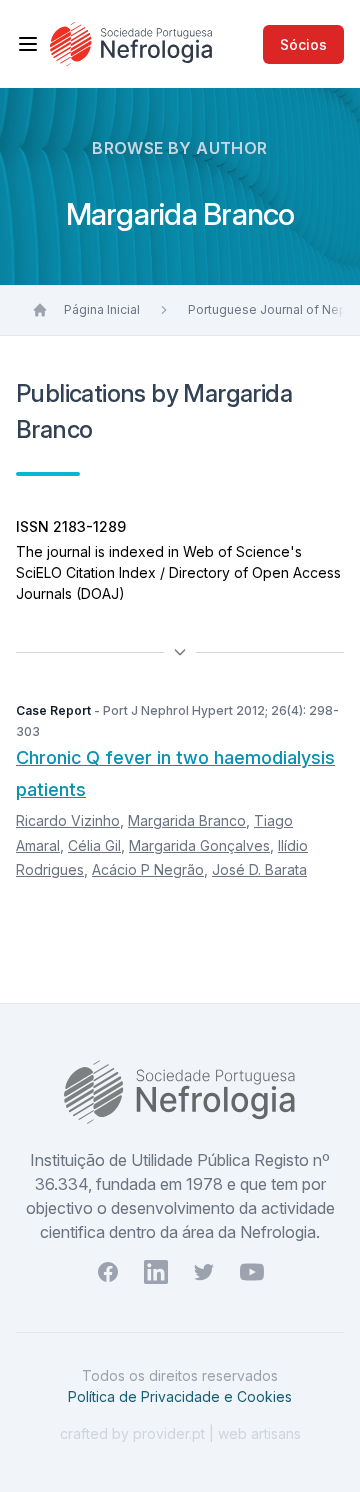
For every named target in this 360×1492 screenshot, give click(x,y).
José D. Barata (259, 869)
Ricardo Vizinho (68, 820)
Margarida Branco (187, 820)
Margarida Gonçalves (199, 845)
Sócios (303, 44)
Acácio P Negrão (148, 869)
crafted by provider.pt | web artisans (180, 1433)
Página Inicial (102, 309)
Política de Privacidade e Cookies (180, 1396)
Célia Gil (94, 845)
